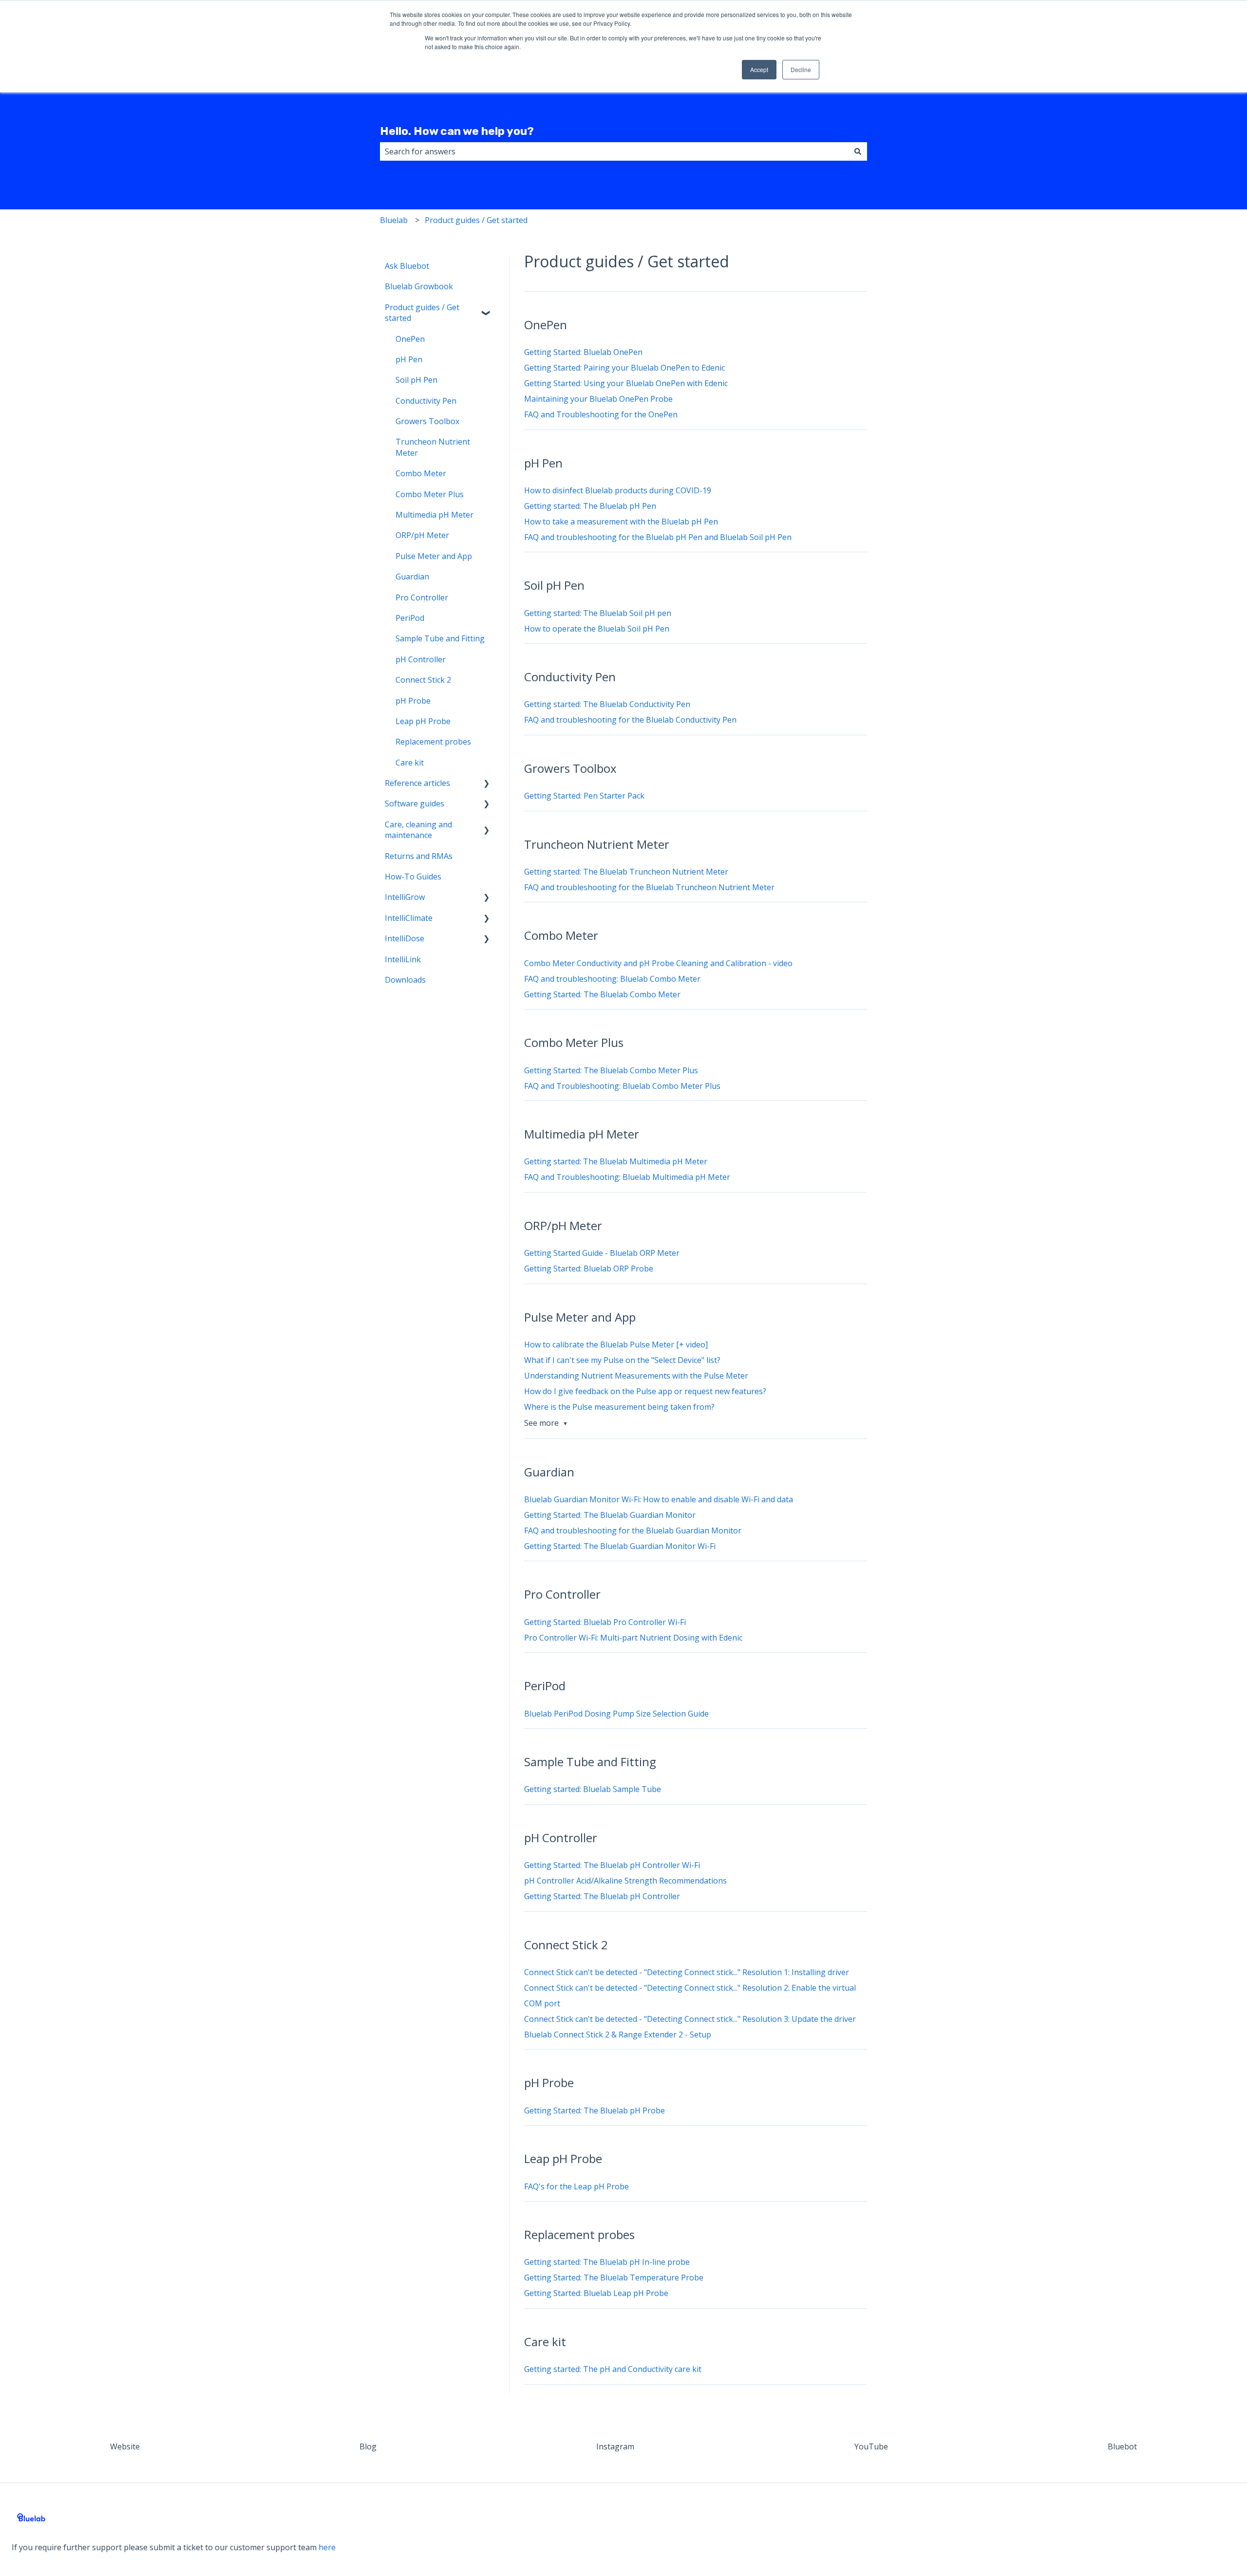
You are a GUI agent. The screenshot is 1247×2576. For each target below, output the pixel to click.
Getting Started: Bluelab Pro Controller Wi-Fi (605, 1622)
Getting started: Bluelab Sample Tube (593, 1789)
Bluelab (394, 220)
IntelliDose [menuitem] (405, 938)
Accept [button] (759, 69)
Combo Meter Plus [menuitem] (430, 494)
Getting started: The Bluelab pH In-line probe (607, 2262)
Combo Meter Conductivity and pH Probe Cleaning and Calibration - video (658, 963)
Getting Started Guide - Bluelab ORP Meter (602, 1253)
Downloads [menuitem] (405, 980)
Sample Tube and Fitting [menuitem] (440, 638)
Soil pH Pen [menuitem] (416, 380)
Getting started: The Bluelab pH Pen (590, 506)
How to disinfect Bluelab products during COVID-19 (618, 490)
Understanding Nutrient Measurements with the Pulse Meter (636, 1376)
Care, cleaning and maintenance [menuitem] (418, 830)
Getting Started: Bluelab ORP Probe (589, 1269)
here (327, 2547)
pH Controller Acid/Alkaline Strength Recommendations (625, 1881)
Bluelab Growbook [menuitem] (419, 286)
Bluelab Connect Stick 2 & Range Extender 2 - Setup (618, 2035)
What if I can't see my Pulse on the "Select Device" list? (622, 1360)
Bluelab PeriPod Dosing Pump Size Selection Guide (616, 1714)
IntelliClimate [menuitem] (409, 918)
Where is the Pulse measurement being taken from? (619, 1407)
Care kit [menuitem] (410, 763)
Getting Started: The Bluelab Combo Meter (602, 994)
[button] (487, 308)
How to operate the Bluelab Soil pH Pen (597, 629)
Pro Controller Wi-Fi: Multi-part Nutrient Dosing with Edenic (633, 1638)
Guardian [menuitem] (412, 577)
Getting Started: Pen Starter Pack (584, 796)
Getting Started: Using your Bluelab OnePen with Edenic (626, 383)
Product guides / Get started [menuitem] (422, 313)
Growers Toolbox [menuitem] (427, 421)
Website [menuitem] (125, 2446)
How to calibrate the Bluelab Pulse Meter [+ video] (616, 1344)
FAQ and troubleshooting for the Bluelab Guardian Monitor (633, 1531)
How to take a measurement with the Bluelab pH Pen (621, 522)
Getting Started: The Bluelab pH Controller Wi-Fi (612, 1865)
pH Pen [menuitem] (409, 359)
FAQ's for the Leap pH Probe (576, 2186)
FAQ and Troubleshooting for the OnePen (601, 414)
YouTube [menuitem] (871, 2446)
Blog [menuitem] (368, 2446)
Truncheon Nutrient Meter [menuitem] (433, 447)
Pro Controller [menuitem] (422, 597)
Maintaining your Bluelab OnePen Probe (598, 399)
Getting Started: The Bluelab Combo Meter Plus (611, 1070)
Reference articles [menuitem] (417, 783)
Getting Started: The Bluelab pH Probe (595, 2110)
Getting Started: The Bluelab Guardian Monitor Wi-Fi (620, 1546)
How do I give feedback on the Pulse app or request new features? (645, 1391)
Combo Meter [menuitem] (421, 473)
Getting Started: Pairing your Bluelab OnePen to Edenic (624, 368)
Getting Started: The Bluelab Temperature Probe (614, 2277)
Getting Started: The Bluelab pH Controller (602, 1896)
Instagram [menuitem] (615, 2446)
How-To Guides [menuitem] (413, 877)
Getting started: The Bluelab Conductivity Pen (607, 704)
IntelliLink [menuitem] (403, 959)
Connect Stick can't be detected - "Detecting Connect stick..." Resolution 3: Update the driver (690, 2019)
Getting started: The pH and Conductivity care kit (613, 2369)
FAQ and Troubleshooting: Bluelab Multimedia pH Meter (627, 1177)
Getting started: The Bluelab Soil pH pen (598, 613)
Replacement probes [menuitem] (433, 742)
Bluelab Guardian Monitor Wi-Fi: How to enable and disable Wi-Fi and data (659, 1499)
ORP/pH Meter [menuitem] (422, 535)
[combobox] (614, 151)
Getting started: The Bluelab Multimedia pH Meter (616, 1161)
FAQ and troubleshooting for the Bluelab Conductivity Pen (630, 720)
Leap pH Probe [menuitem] (423, 721)
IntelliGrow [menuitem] (405, 897)
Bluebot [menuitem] (1122, 2446)
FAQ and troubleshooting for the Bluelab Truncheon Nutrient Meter (649, 887)
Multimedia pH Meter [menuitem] (435, 515)
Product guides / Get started (476, 220)
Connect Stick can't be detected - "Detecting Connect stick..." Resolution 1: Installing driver (687, 1972)
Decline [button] (801, 69)
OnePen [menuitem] (410, 339)
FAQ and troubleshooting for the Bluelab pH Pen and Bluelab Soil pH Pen (658, 537)
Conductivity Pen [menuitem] (426, 401)
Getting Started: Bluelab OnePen (583, 352)
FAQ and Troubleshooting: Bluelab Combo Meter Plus (622, 1086)
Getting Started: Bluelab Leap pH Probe (596, 2293)
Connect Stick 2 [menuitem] (423, 680)
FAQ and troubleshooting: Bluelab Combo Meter (612, 979)
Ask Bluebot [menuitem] (407, 266)
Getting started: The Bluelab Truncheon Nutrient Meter (626, 872)
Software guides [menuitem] (415, 803)
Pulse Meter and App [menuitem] (434, 556)
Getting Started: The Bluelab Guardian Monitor (610, 1515)
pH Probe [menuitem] (413, 701)
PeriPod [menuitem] (410, 618)
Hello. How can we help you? (457, 131)
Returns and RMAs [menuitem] (419, 856)
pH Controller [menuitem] (421, 659)
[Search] (858, 151)
